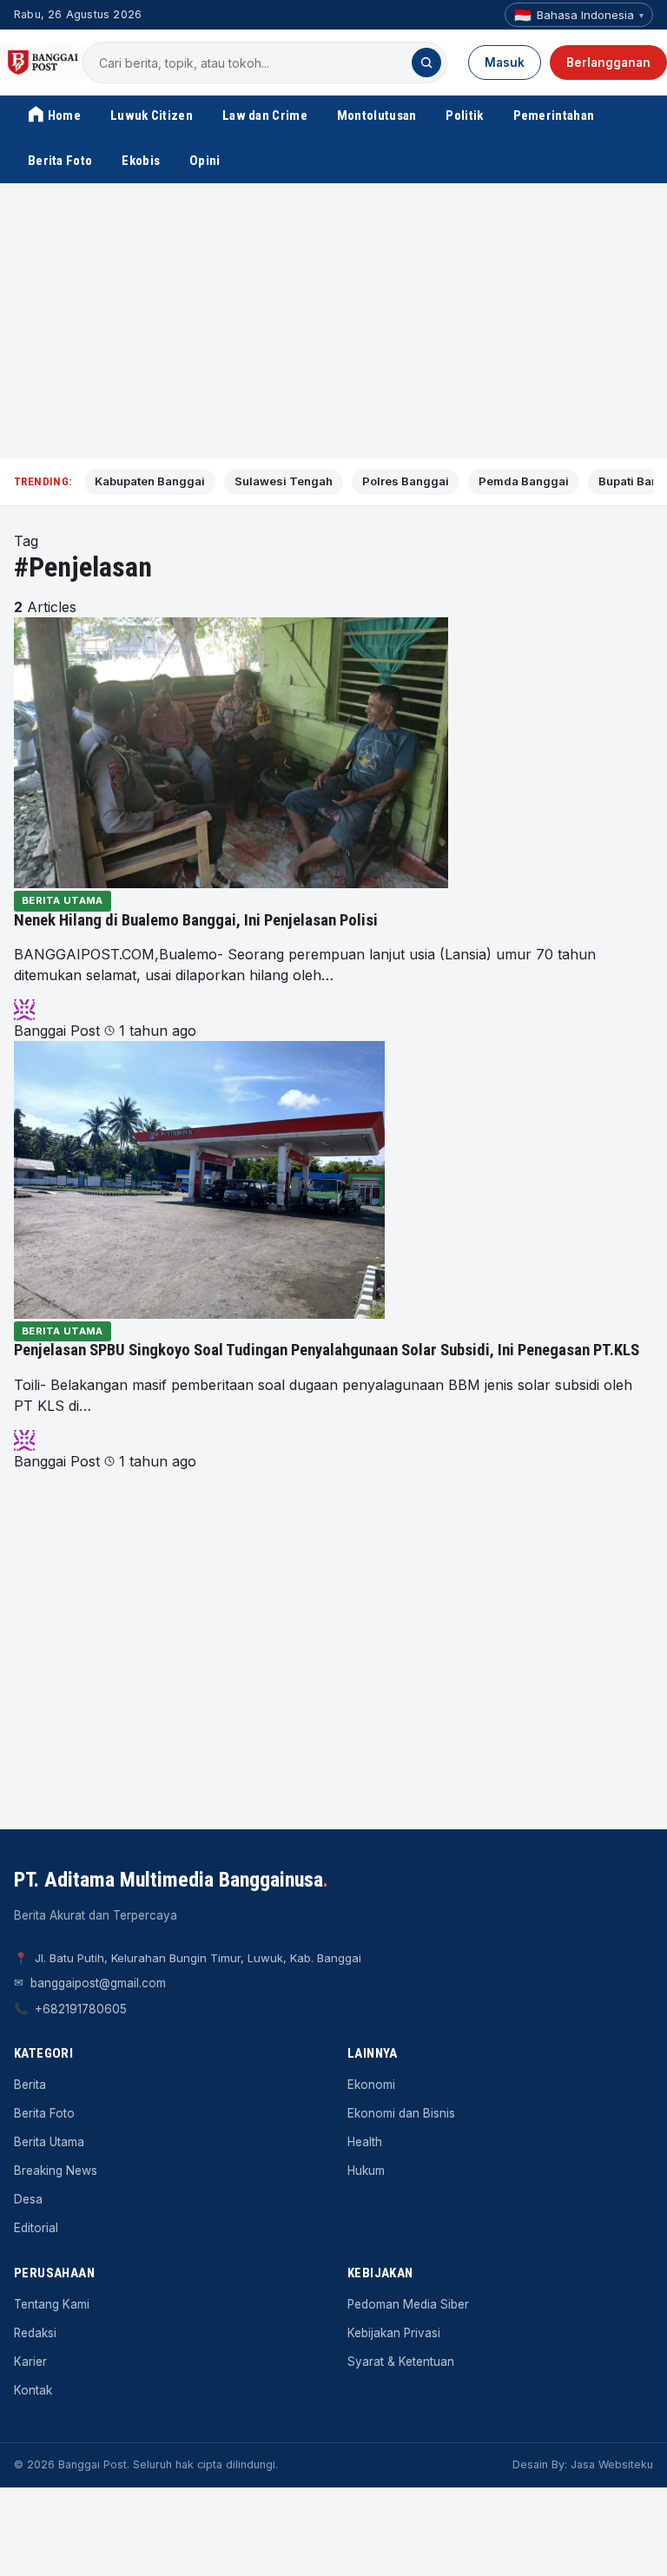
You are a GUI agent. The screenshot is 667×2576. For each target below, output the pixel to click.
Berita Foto (60, 161)
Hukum (366, 2171)
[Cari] (426, 63)
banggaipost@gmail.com (98, 1983)
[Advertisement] (333, 321)
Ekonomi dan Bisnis (401, 2113)
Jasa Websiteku (612, 2464)
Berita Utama (63, 900)
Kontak (33, 2390)
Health (365, 2142)
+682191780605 (81, 2009)
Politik (464, 115)
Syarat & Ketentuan (401, 2362)
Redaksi (35, 2333)
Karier (30, 2362)
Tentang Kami (52, 2304)
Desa (28, 2199)
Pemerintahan (554, 115)
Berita (30, 2085)
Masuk (505, 63)
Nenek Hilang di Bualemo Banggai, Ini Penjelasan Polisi (196, 920)
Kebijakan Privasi (394, 2333)
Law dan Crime (265, 115)
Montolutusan (377, 115)
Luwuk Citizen (152, 115)
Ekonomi (371, 2085)
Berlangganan (608, 63)
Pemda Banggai (524, 481)
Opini (205, 161)
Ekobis (141, 161)
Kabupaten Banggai (150, 481)
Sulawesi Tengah (284, 481)
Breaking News (56, 2171)
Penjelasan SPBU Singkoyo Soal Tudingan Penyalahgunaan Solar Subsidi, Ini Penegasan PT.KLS (327, 1350)
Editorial (36, 2228)
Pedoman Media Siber (408, 2304)
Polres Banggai (406, 481)
